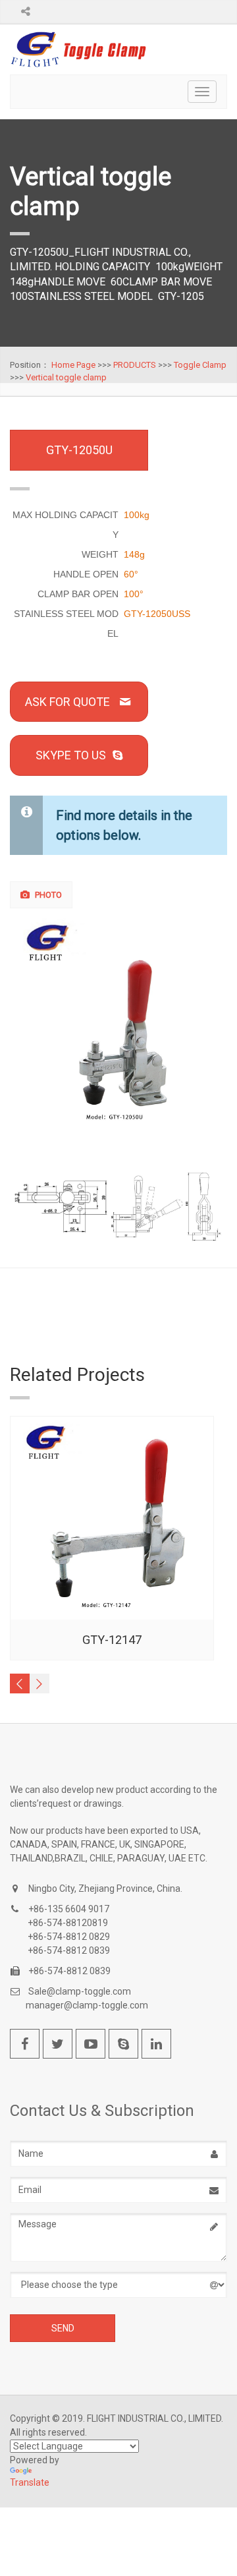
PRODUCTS (135, 365)
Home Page (73, 365)
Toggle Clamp (200, 365)
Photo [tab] (47, 895)
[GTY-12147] (112, 1518)
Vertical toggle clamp (66, 377)
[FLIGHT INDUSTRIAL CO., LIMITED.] (79, 49)
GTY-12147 (112, 1640)
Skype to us (71, 755)
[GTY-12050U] (119, 1025)
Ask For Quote (67, 702)
